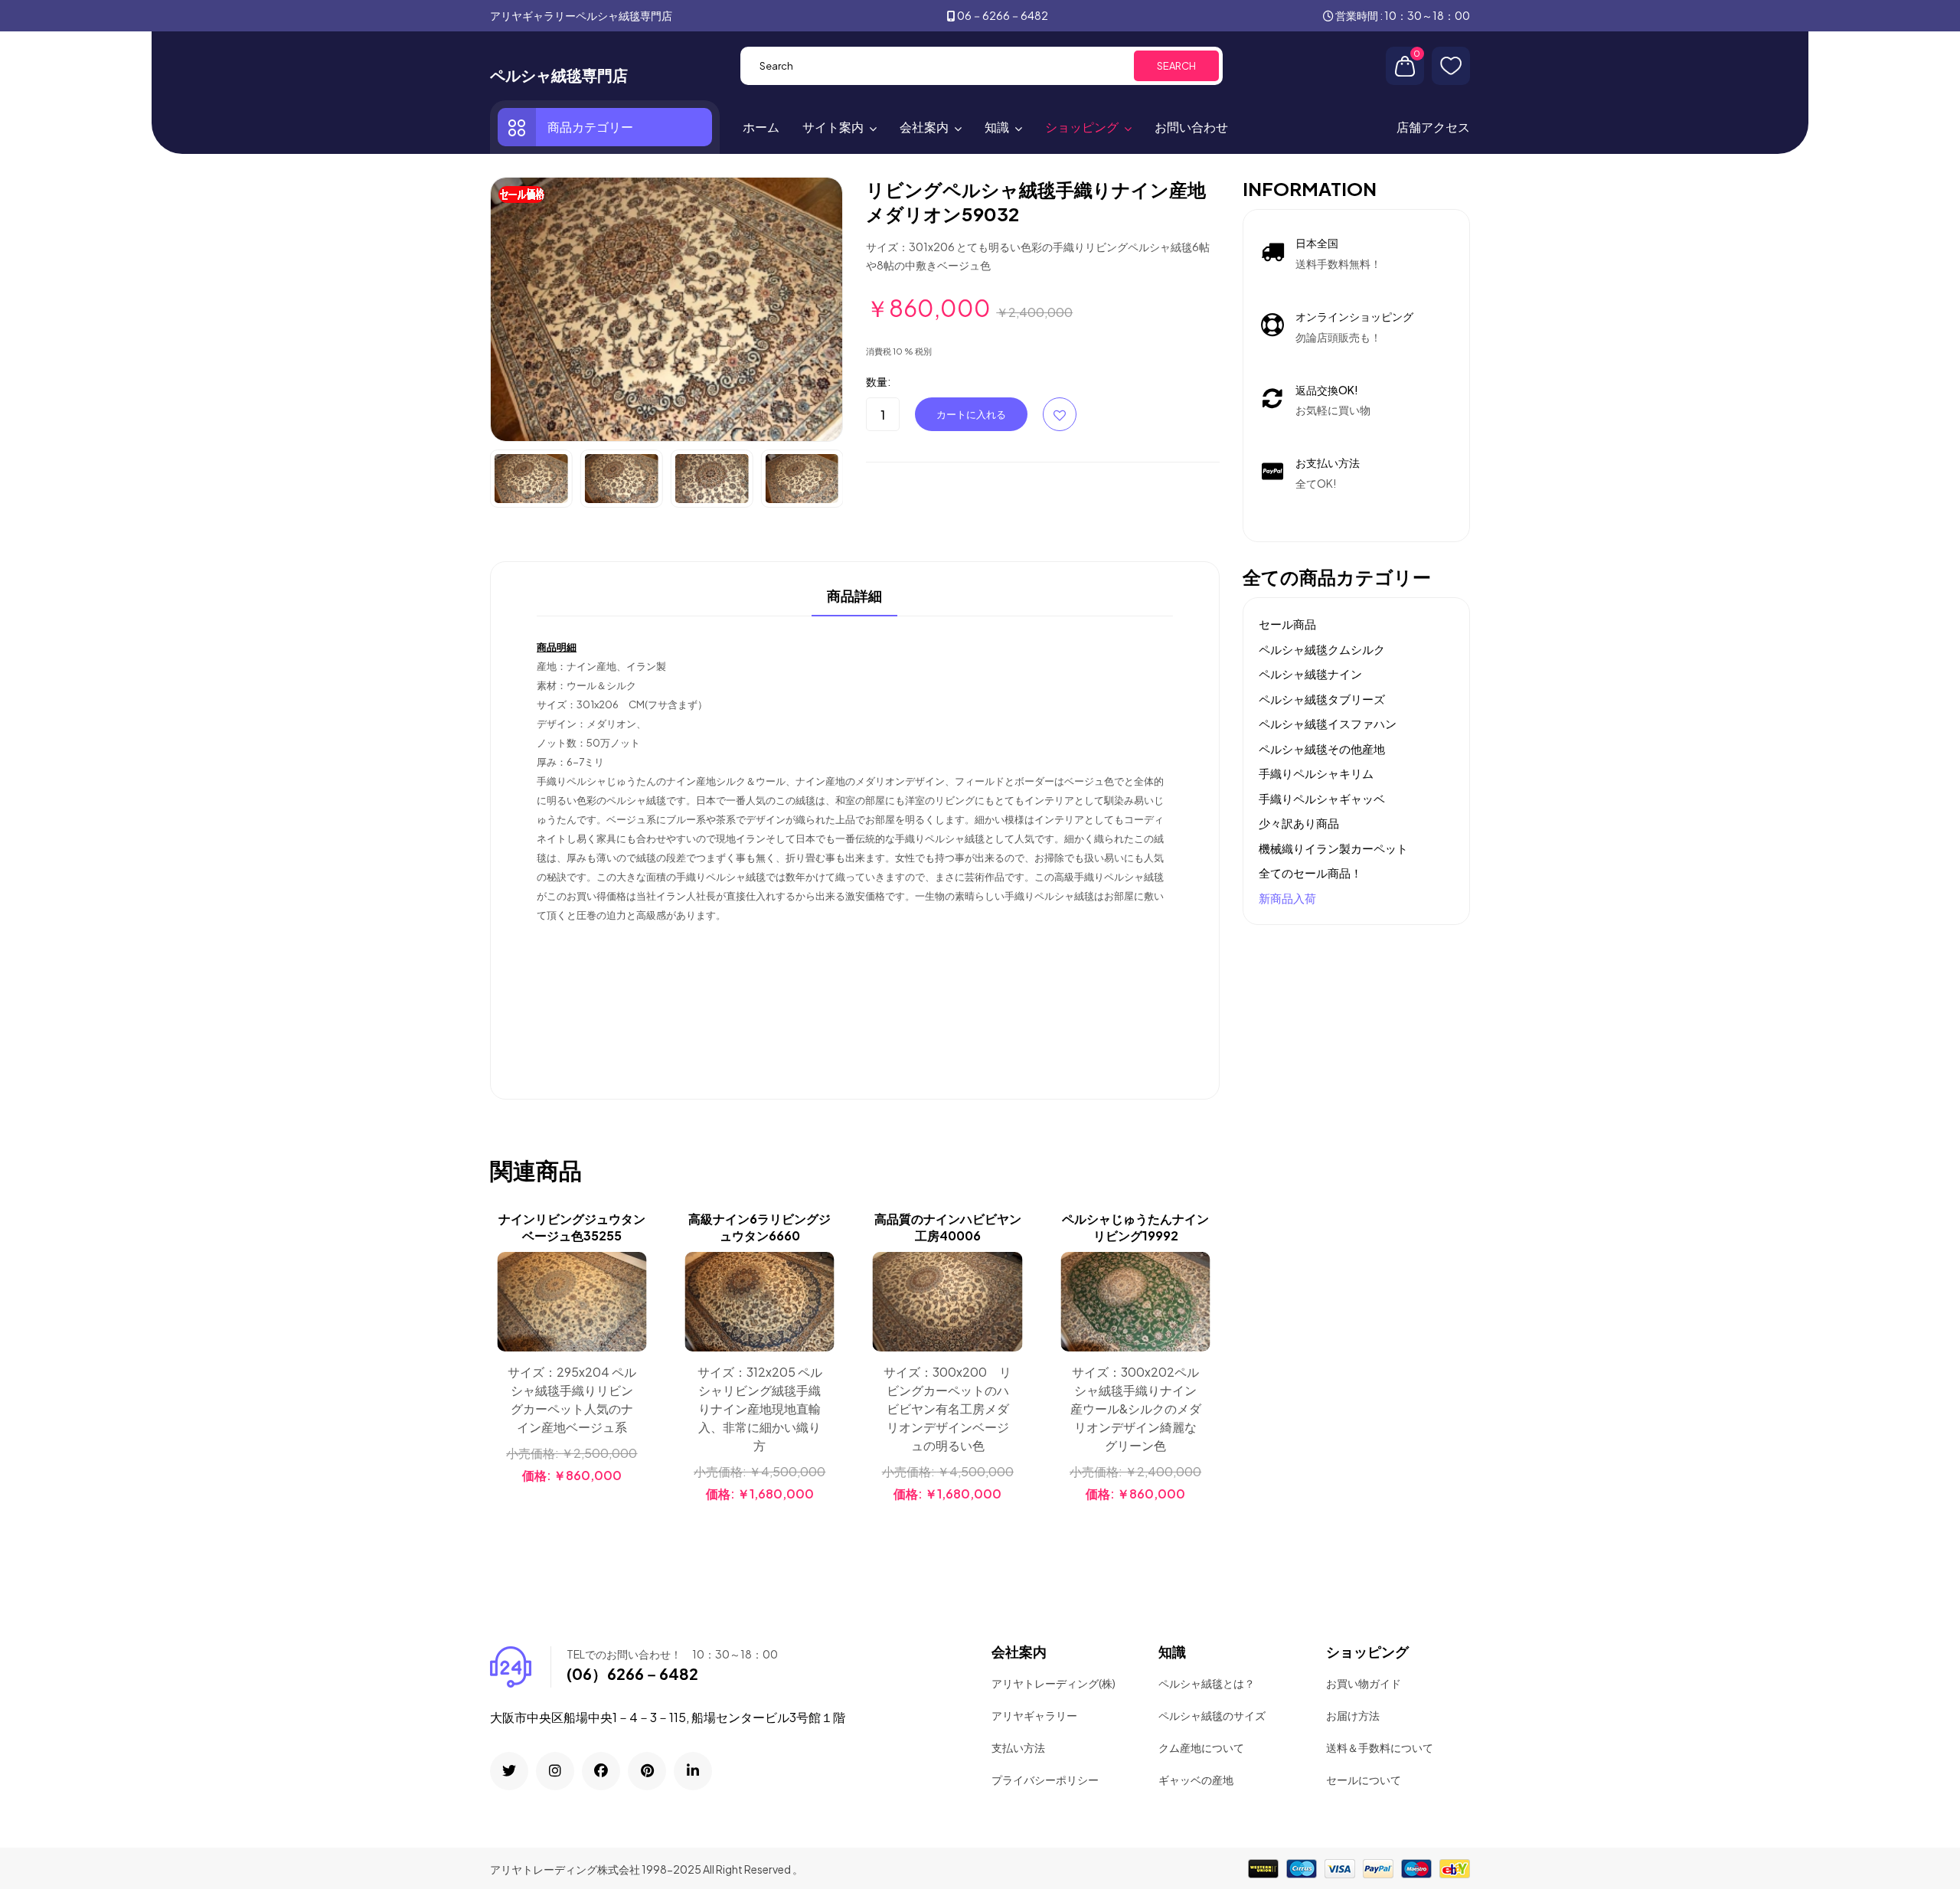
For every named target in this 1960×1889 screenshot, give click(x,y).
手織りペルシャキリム (1316, 773)
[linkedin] (693, 1771)
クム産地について (1201, 1747)
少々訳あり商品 (1299, 823)
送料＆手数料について (1380, 1747)
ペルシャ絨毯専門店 (559, 75)
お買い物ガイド (1364, 1683)
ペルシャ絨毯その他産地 (1322, 748)
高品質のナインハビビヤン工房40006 (948, 1227)
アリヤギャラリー (1034, 1715)
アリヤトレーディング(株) (1053, 1683)
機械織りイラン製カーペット (1333, 848)
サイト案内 (833, 127)
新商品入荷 (1287, 898)
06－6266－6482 (1003, 15)
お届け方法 (1353, 1715)
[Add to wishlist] (633, 1305)
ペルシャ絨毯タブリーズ (1322, 699)
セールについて (1364, 1780)
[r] (509, 1771)
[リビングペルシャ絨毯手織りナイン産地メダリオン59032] (666, 308)
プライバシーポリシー (1045, 1780)
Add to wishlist (1060, 414)
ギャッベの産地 (1196, 1780)
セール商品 (1287, 624)
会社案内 (924, 127)
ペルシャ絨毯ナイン (1310, 673)
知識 (997, 127)
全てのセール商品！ (1310, 873)
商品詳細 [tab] (854, 596)
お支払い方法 (1328, 462)
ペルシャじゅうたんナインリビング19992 (1135, 1227)
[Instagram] (555, 1771)
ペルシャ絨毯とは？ (1207, 1683)
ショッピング (1082, 127)
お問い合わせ (1191, 127)
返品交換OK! (1327, 390)
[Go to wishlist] (1451, 66)
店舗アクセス (1433, 127)
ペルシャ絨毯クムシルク (1322, 649)
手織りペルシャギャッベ (1322, 798)
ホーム (761, 127)
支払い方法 (1018, 1747)
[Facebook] (601, 1771)
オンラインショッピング (1354, 316)
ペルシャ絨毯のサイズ (1212, 1715)
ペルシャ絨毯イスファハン (1328, 723)
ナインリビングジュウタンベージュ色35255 (572, 1227)
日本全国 (1317, 243)
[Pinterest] (647, 1771)
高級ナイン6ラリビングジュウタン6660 (759, 1227)
